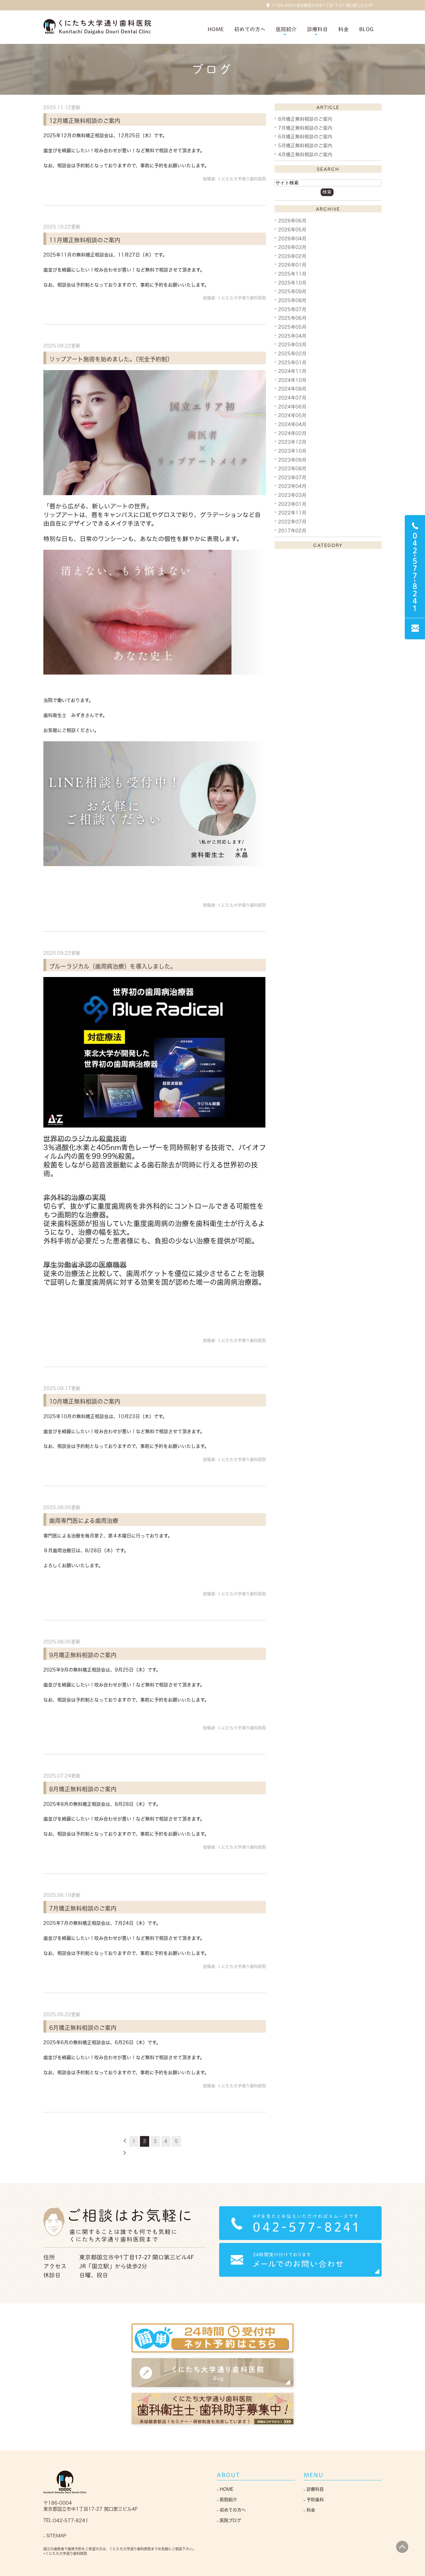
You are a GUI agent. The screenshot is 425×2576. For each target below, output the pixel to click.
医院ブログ (230, 2520)
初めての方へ (250, 29)
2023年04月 (292, 486)
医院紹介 (228, 2500)
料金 (343, 29)
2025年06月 (292, 318)
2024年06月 (292, 406)
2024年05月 (292, 415)
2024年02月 (292, 433)
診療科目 (315, 2489)
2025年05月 (292, 327)
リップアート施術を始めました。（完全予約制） (111, 359)
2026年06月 (292, 221)
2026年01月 (292, 265)
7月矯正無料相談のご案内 (83, 1908)
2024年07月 (292, 398)
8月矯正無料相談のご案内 (83, 1789)
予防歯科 (315, 2500)
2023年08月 (292, 469)
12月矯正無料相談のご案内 (85, 120)
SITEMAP (56, 2536)
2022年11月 (292, 513)
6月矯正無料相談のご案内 (83, 2027)
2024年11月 (292, 371)
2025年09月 (292, 291)
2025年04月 (292, 336)
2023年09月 (292, 460)
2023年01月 (292, 504)
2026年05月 (292, 230)
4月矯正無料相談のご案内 (305, 154)
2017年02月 (292, 530)
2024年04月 (292, 424)
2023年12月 (292, 442)
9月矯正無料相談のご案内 (83, 1655)
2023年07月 (292, 477)
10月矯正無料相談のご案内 (85, 1401)
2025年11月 (292, 274)
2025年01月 (292, 362)
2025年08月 (292, 300)
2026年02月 (292, 256)
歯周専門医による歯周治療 (84, 1521)
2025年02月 (292, 354)
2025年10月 (292, 283)
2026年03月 (292, 247)
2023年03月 (292, 495)
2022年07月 (292, 522)
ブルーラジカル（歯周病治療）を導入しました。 (113, 966)
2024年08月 (292, 389)
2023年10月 (292, 451)
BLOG (366, 29)
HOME (216, 29)
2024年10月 (292, 380)
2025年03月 (292, 345)
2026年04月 (292, 238)
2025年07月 (292, 309)
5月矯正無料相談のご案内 (305, 146)
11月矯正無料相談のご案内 (85, 240)
